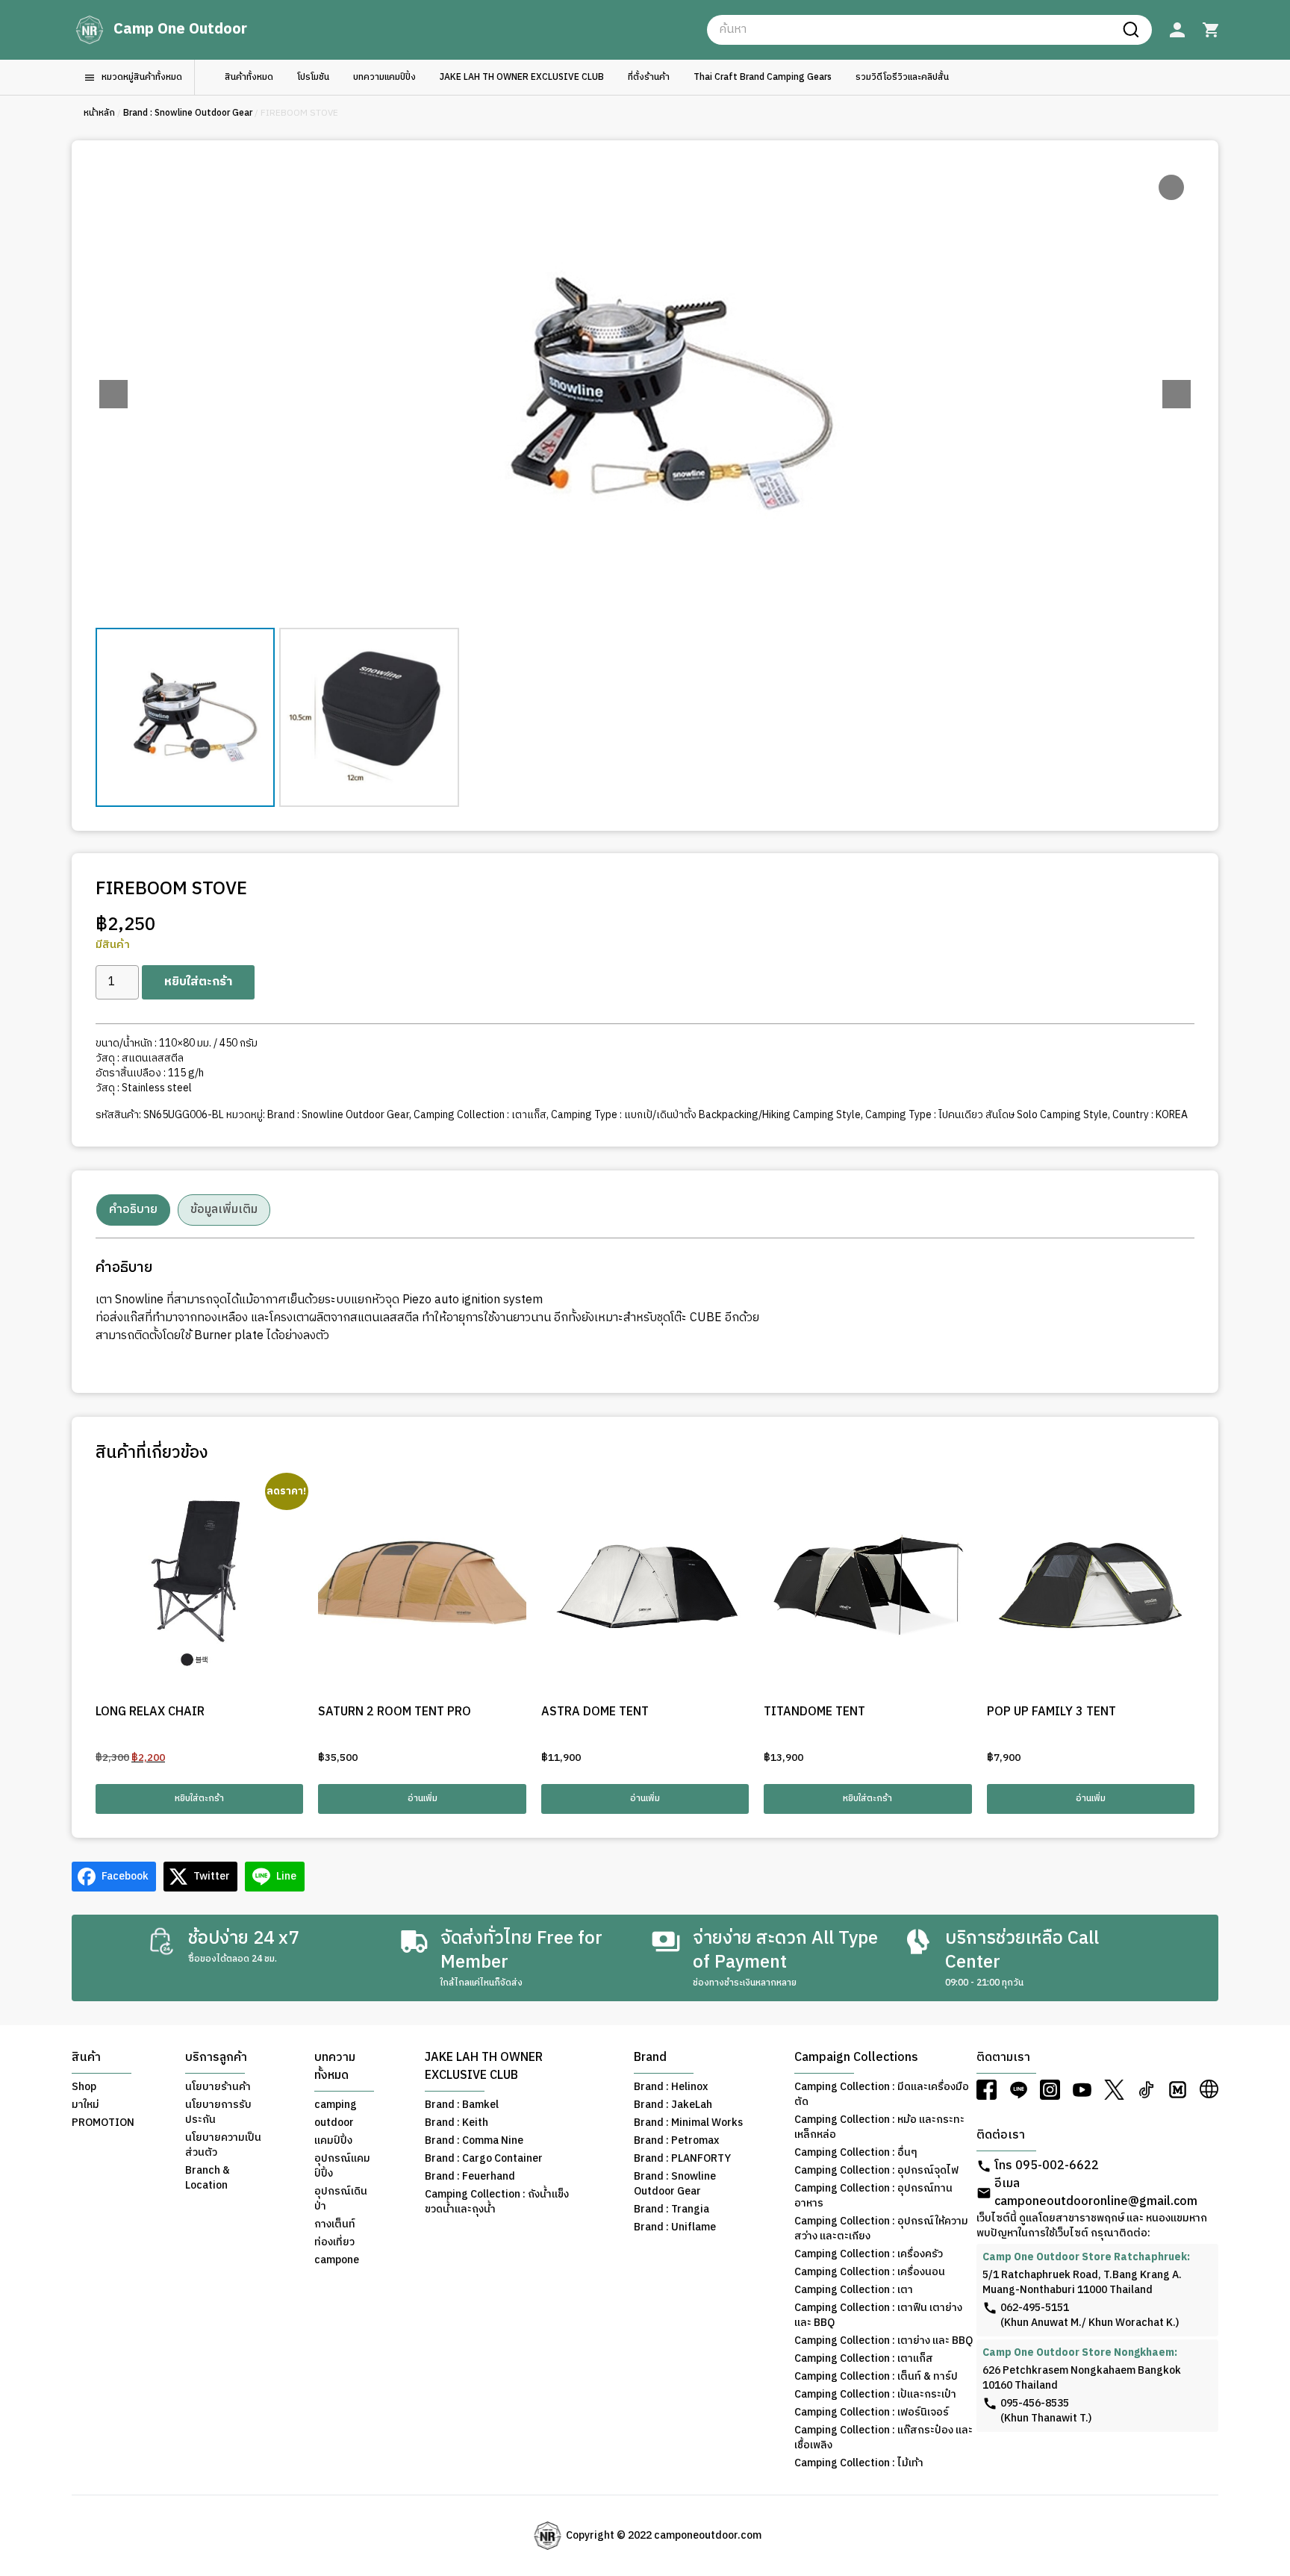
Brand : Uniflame (675, 2227)
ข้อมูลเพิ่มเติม (224, 1210)
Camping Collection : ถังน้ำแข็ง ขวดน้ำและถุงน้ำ (497, 2202)
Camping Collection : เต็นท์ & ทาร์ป (876, 2377)
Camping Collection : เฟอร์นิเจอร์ (872, 2413)
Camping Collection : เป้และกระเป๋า (875, 2395)
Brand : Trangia (672, 2209)
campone (337, 2260)
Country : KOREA (1150, 1115)
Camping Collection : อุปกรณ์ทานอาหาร (873, 2196)
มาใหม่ (85, 2105)
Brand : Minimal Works (688, 2123)
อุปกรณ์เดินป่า (341, 2199)
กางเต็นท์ (335, 2224)
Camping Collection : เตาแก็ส (480, 1115)
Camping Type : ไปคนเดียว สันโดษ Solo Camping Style (987, 1115)
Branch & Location (208, 2178)
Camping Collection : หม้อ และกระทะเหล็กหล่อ (879, 2127)
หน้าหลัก (99, 113)
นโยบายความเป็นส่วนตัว (223, 2145)
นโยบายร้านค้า (218, 2087)
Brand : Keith (457, 2123)
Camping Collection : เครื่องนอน (870, 2272)
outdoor (334, 2123)
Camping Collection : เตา (854, 2290)
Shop (84, 2087)
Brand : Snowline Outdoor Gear (188, 113)
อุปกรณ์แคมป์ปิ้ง (342, 2166)
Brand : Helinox (671, 2087)
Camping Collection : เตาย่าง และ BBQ (884, 2341)
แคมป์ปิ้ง (333, 2141)
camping (336, 2105)
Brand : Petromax (676, 2141)
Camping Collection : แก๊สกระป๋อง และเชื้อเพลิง (884, 2438)
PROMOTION (103, 2123)
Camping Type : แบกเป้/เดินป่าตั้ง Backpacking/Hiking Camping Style (706, 1115)
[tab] (133, 1210)
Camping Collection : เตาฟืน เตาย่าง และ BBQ (878, 2315)
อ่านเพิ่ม (423, 1799)
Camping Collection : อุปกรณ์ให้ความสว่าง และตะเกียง (881, 2229)
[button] (1177, 394)
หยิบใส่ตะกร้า (198, 982)
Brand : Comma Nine (474, 2141)
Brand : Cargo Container (484, 2159)
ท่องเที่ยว (334, 2242)
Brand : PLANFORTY (682, 2159)
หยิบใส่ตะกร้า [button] (199, 1799)
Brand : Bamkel (462, 2105)
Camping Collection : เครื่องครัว (869, 2254)
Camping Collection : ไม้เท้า (859, 2463)
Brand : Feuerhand (470, 2177)
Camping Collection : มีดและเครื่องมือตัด (882, 2095)
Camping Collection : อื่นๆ (856, 2153)
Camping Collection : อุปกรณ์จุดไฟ (876, 2171)
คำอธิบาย (133, 1210)
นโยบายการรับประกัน (218, 2112)
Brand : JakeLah (673, 2105)
